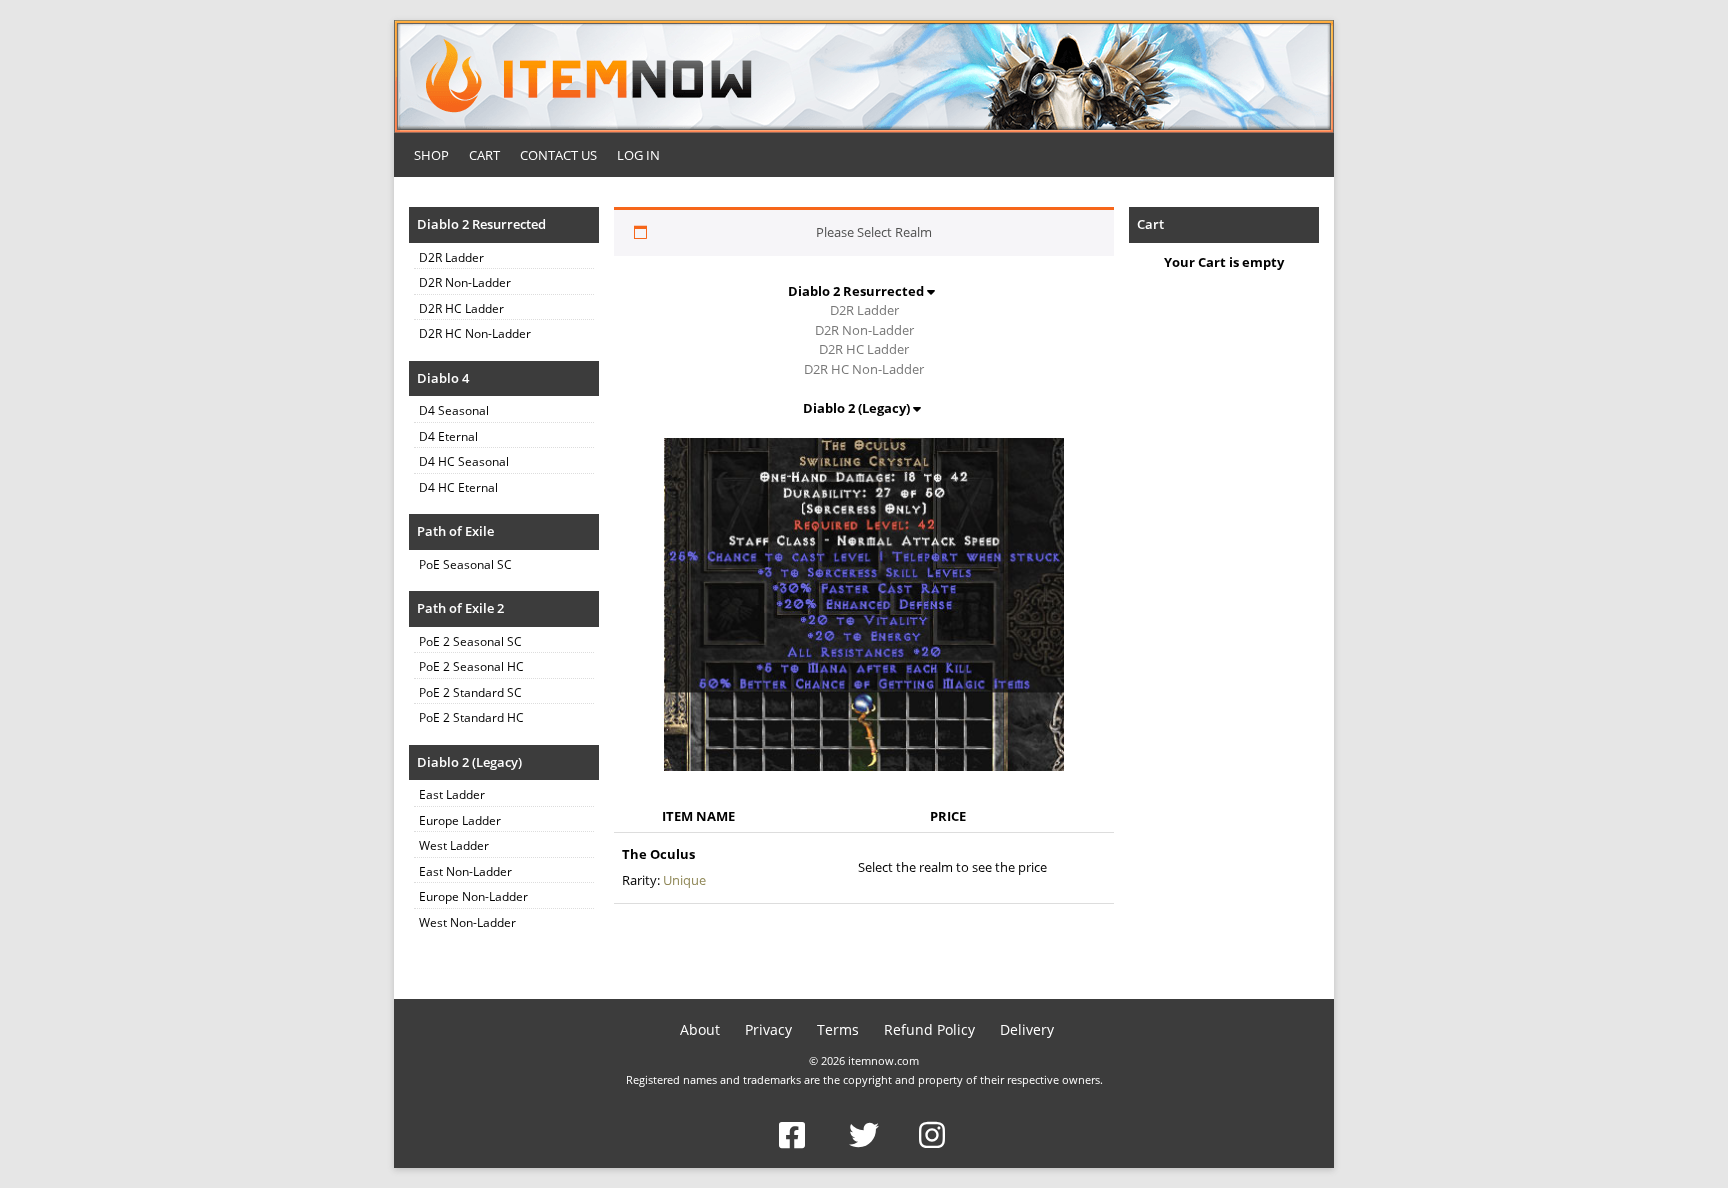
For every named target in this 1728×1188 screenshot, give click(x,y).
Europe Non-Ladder (473, 896)
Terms (838, 1029)
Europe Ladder (460, 820)
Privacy (768, 1029)
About (700, 1029)
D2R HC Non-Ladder (475, 333)
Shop (431, 155)
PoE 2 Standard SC (470, 692)
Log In (638, 155)
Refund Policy (929, 1029)
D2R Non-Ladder (465, 282)
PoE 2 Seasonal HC (471, 666)
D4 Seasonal (454, 410)
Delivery (1027, 1029)
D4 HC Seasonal (464, 461)
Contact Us (558, 155)
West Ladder (454, 845)
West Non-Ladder (467, 922)
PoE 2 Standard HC (471, 717)
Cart (484, 155)
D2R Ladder (451, 257)
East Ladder (452, 794)
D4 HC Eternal (458, 487)
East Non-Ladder (465, 871)
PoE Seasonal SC (465, 564)
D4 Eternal (448, 436)
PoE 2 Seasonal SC (470, 641)
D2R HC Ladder (461, 308)
